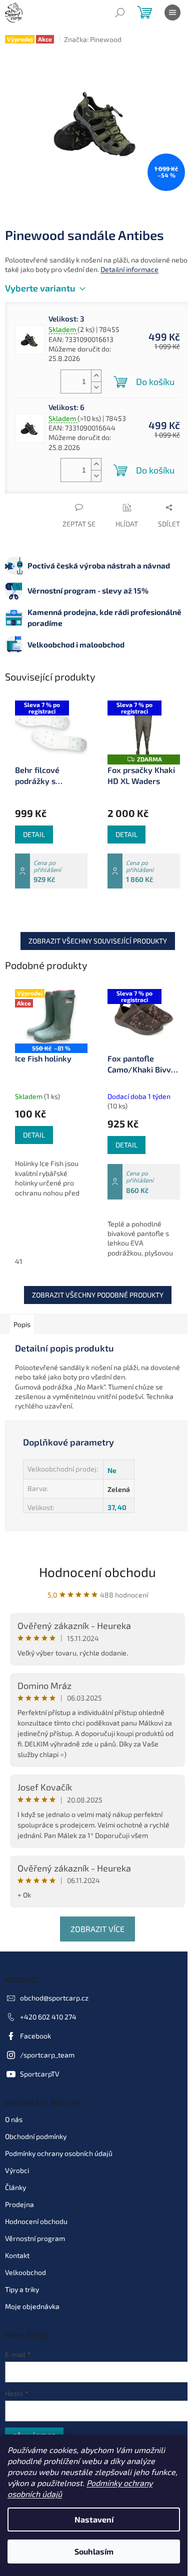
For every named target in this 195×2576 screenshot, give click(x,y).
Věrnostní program (35, 2238)
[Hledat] (120, 12)
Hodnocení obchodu (97, 1572)
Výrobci (17, 2170)
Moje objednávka (32, 2306)
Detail (34, 834)
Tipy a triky (22, 2289)
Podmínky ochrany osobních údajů (59, 2153)
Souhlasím (94, 2551)
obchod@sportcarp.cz (54, 1998)
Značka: (93, 39)
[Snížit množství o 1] (96, 387)
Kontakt (17, 2255)
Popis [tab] (22, 1324)
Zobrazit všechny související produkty (98, 941)
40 (122, 1507)
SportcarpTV (40, 2074)
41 (19, 1261)
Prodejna (19, 2204)
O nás (14, 2119)
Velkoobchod (25, 2272)
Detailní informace (129, 269)
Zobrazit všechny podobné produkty (98, 1295)
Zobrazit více (97, 1929)
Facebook (35, 2036)
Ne (112, 1470)
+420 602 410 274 (48, 2017)
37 (111, 1507)
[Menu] (172, 12)
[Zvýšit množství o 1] (96, 376)
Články (15, 2187)
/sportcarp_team (47, 2055)
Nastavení (94, 2519)
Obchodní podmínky (36, 2136)
